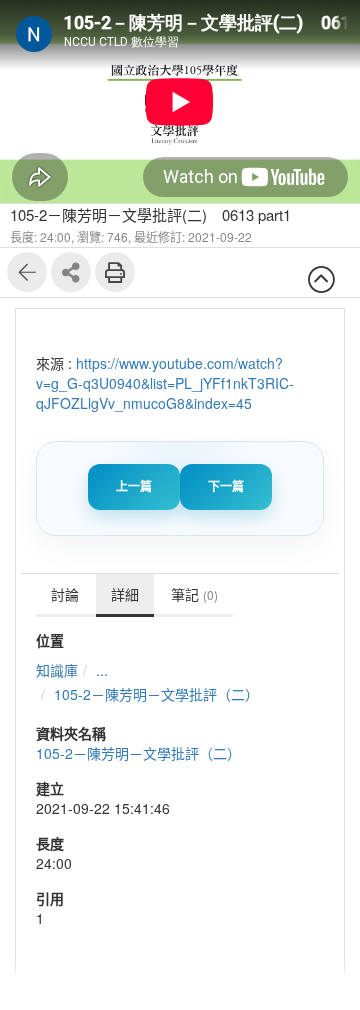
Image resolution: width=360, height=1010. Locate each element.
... (102, 670)
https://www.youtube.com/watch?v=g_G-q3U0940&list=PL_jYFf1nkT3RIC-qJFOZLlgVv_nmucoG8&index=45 (165, 383)
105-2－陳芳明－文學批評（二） (156, 694)
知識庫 (57, 670)
